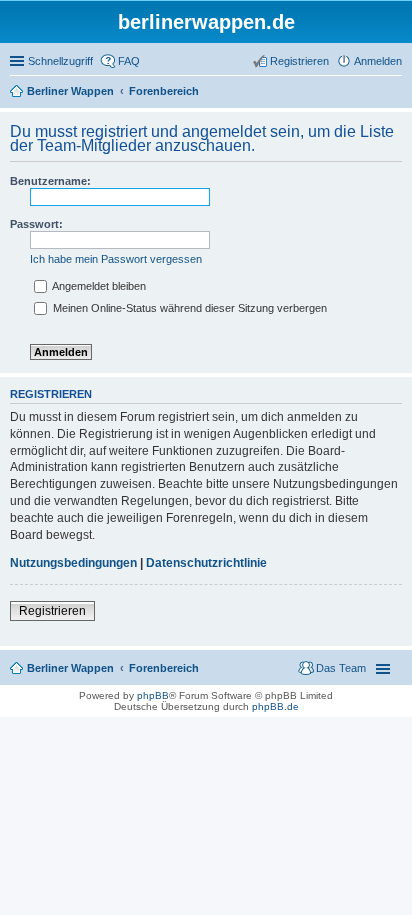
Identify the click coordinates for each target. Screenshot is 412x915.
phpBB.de (275, 706)
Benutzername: (50, 181)
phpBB (153, 695)
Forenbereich (164, 668)
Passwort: (36, 224)
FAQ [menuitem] (129, 61)
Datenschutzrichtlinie (206, 563)
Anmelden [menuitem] (378, 61)
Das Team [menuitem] (341, 668)
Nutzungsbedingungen (73, 563)
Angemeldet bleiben (98, 286)
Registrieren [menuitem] (299, 61)
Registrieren (52, 611)
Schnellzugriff (60, 61)
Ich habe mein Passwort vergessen (116, 259)
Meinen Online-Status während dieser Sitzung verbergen (188, 308)
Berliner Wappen (70, 668)
